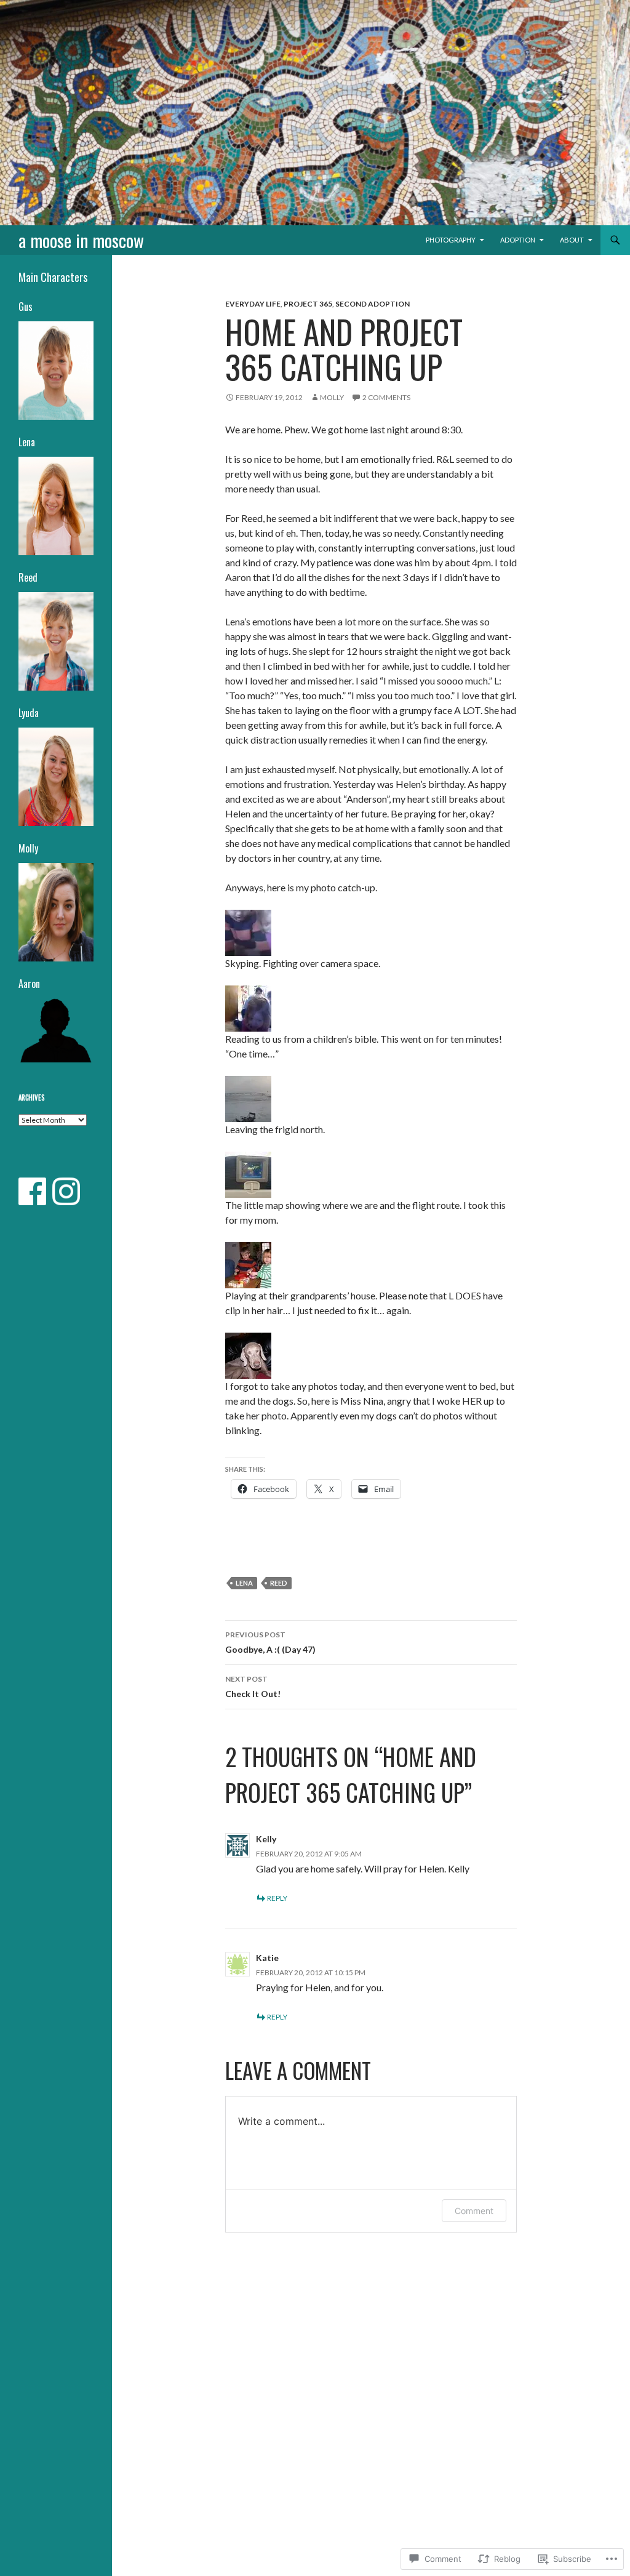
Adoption (518, 240)
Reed (279, 1583)
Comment (474, 2211)
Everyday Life (253, 304)
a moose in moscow (81, 240)
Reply (277, 1898)
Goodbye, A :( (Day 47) (270, 1642)
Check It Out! (253, 1687)
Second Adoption (373, 304)
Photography (451, 240)
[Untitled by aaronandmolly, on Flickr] (248, 1097)
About (572, 240)
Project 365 (308, 304)
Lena (244, 1583)
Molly (332, 397)
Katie (267, 1958)
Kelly (266, 1839)
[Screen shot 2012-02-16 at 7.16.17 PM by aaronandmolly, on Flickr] (248, 1007)
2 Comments (386, 397)
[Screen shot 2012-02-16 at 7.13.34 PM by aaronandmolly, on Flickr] (248, 931)
